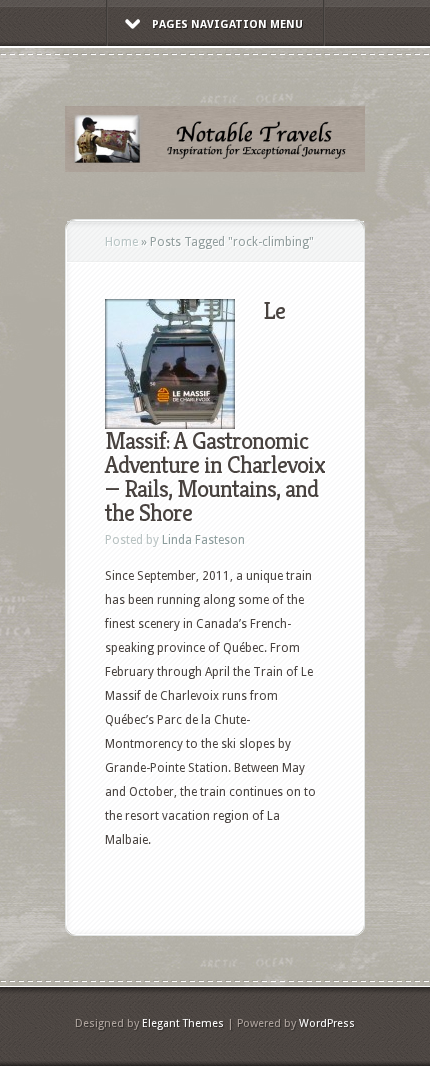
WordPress (327, 1023)
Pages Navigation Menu (227, 24)
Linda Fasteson (203, 540)
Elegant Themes (183, 1023)
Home (121, 242)
